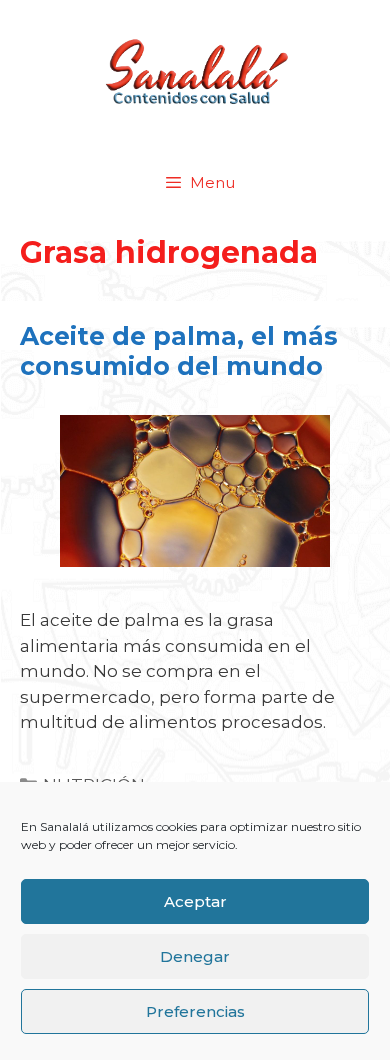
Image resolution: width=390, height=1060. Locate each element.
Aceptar (195, 901)
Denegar (195, 956)
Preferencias (195, 1011)
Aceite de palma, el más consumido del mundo (179, 351)
